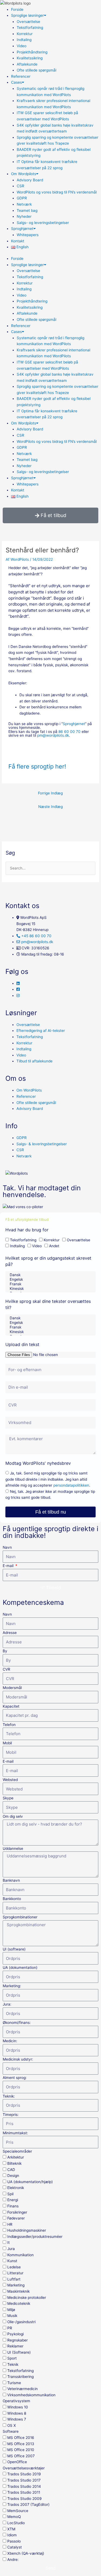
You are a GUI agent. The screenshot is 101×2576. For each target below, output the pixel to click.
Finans (13, 2206)
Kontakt (18, 241)
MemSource (18, 2511)
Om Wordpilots (24, 174)
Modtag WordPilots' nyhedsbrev (38, 1463)
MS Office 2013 (21, 2444)
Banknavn (11, 1880)
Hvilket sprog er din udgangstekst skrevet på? (48, 1261)
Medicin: (10, 2041)
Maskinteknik (18, 2291)
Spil (10, 2194)
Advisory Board (30, 180)
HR (10, 2224)
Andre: (13, 2560)
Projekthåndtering (32, 52)
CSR (20, 186)
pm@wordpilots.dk (53, 735)
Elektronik (16, 2188)
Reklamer (15, 2346)
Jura (11, 2249)
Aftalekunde (27, 64)
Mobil (7, 1743)
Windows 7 (17, 2419)
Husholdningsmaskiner (27, 2230)
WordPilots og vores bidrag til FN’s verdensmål (57, 192)
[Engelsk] (50, 1279)
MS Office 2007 (21, 2456)
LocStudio (16, 2523)
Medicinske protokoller (27, 2298)
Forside (17, 9)
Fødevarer (16, 2218)
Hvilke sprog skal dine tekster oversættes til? (48, 1304)
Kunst (12, 2261)
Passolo (14, 2541)
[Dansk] (50, 1275)
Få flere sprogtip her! (37, 766)
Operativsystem (16, 2401)
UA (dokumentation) (20, 1967)
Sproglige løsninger (27, 15)
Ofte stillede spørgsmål (36, 70)
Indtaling (24, 40)
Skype (8, 1798)
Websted (10, 1780)
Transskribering (20, 2377)
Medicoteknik (19, 2303)
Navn (7, 1547)
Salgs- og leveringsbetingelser (43, 223)
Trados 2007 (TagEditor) (28, 2504)
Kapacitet (11, 1706)
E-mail (9, 1566)
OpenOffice (17, 2462)
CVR (6, 1669)
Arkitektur (16, 2157)
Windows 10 (18, 2407)
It (8, 2242)
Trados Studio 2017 (24, 2480)
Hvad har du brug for (27, 1230)
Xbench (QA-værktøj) (26, 2553)
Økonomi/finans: (17, 2023)
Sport (12, 2358)
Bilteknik (14, 2163)
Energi (13, 2200)
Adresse (10, 1633)
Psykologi (15, 2334)
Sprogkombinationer (20, 1917)
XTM (11, 2529)
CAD (11, 2170)
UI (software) (14, 1949)
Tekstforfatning (30, 28)
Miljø (11, 2310)
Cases (16, 82)
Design (13, 2176)
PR (10, 2328)
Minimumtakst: (15, 2133)
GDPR (22, 198)
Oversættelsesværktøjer (24, 2468)
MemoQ (14, 2517)
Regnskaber (18, 2340)
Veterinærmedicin (22, 2389)
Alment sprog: (15, 2078)
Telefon (9, 1725)
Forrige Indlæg (50, 793)
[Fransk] (50, 1284)
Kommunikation (20, 2255)
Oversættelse (28, 22)
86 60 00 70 (69, 732)
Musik (12, 2316)
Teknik (13, 2364)
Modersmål (12, 1688)
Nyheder (24, 216)
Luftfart (14, 2279)
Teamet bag (27, 210)
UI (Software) (19, 2352)
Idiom (12, 2535)
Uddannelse (13, 1848)
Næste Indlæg (50, 807)
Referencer (21, 76)
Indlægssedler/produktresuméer (35, 2237)
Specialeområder (17, 2151)
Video (22, 46)
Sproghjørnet (22, 229)
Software (11, 2431)
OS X (12, 2425)
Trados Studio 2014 (24, 2486)
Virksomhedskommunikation (31, 2395)
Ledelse (14, 2267)
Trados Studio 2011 (24, 2492)
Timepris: (11, 2115)
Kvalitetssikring (30, 58)
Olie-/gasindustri (21, 2322)
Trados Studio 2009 (25, 2499)
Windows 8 (17, 2413)
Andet (54, 1246)
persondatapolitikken (71, 1485)
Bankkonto (12, 1899)
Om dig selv (13, 1816)
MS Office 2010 (21, 2450)
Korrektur (25, 34)
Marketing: (12, 1986)
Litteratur (15, 2273)
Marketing (16, 2285)
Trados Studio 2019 (24, 2474)
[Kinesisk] (50, 1289)
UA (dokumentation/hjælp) (30, 2182)
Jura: (7, 2004)
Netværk (24, 204)
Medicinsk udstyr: (18, 2059)
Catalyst (15, 2547)
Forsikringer (17, 2212)
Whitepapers (28, 235)
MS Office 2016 (21, 2438)
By (5, 1651)
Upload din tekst (22, 1344)
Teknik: (9, 2096)
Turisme (14, 2383)
